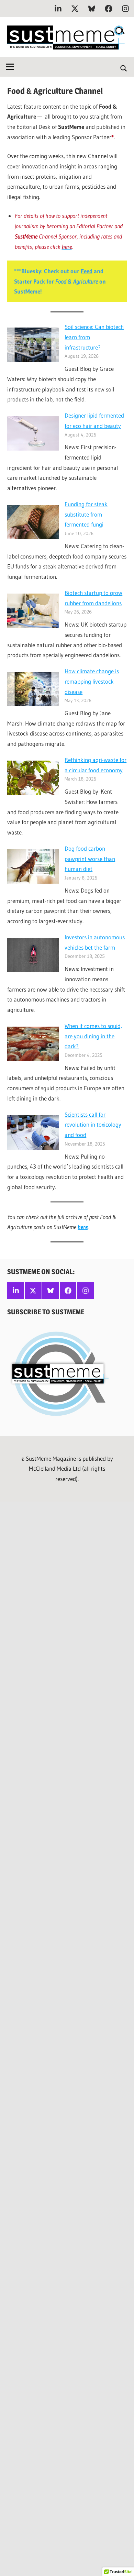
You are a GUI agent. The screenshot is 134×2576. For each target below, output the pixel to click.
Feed (87, 271)
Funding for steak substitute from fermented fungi (86, 514)
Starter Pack (30, 281)
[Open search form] (124, 68)
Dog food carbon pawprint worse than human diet (90, 859)
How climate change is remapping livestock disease (92, 681)
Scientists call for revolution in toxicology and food (93, 1125)
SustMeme (27, 291)
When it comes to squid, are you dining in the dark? (93, 1036)
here (83, 1227)
